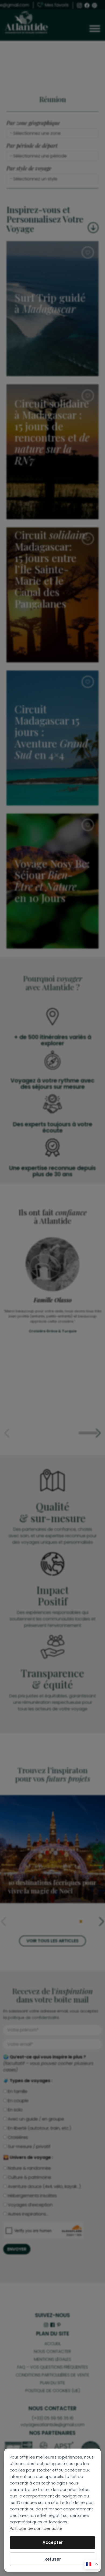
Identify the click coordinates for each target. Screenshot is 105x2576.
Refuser (53, 2559)
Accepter (53, 2542)
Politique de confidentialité (36, 2528)
